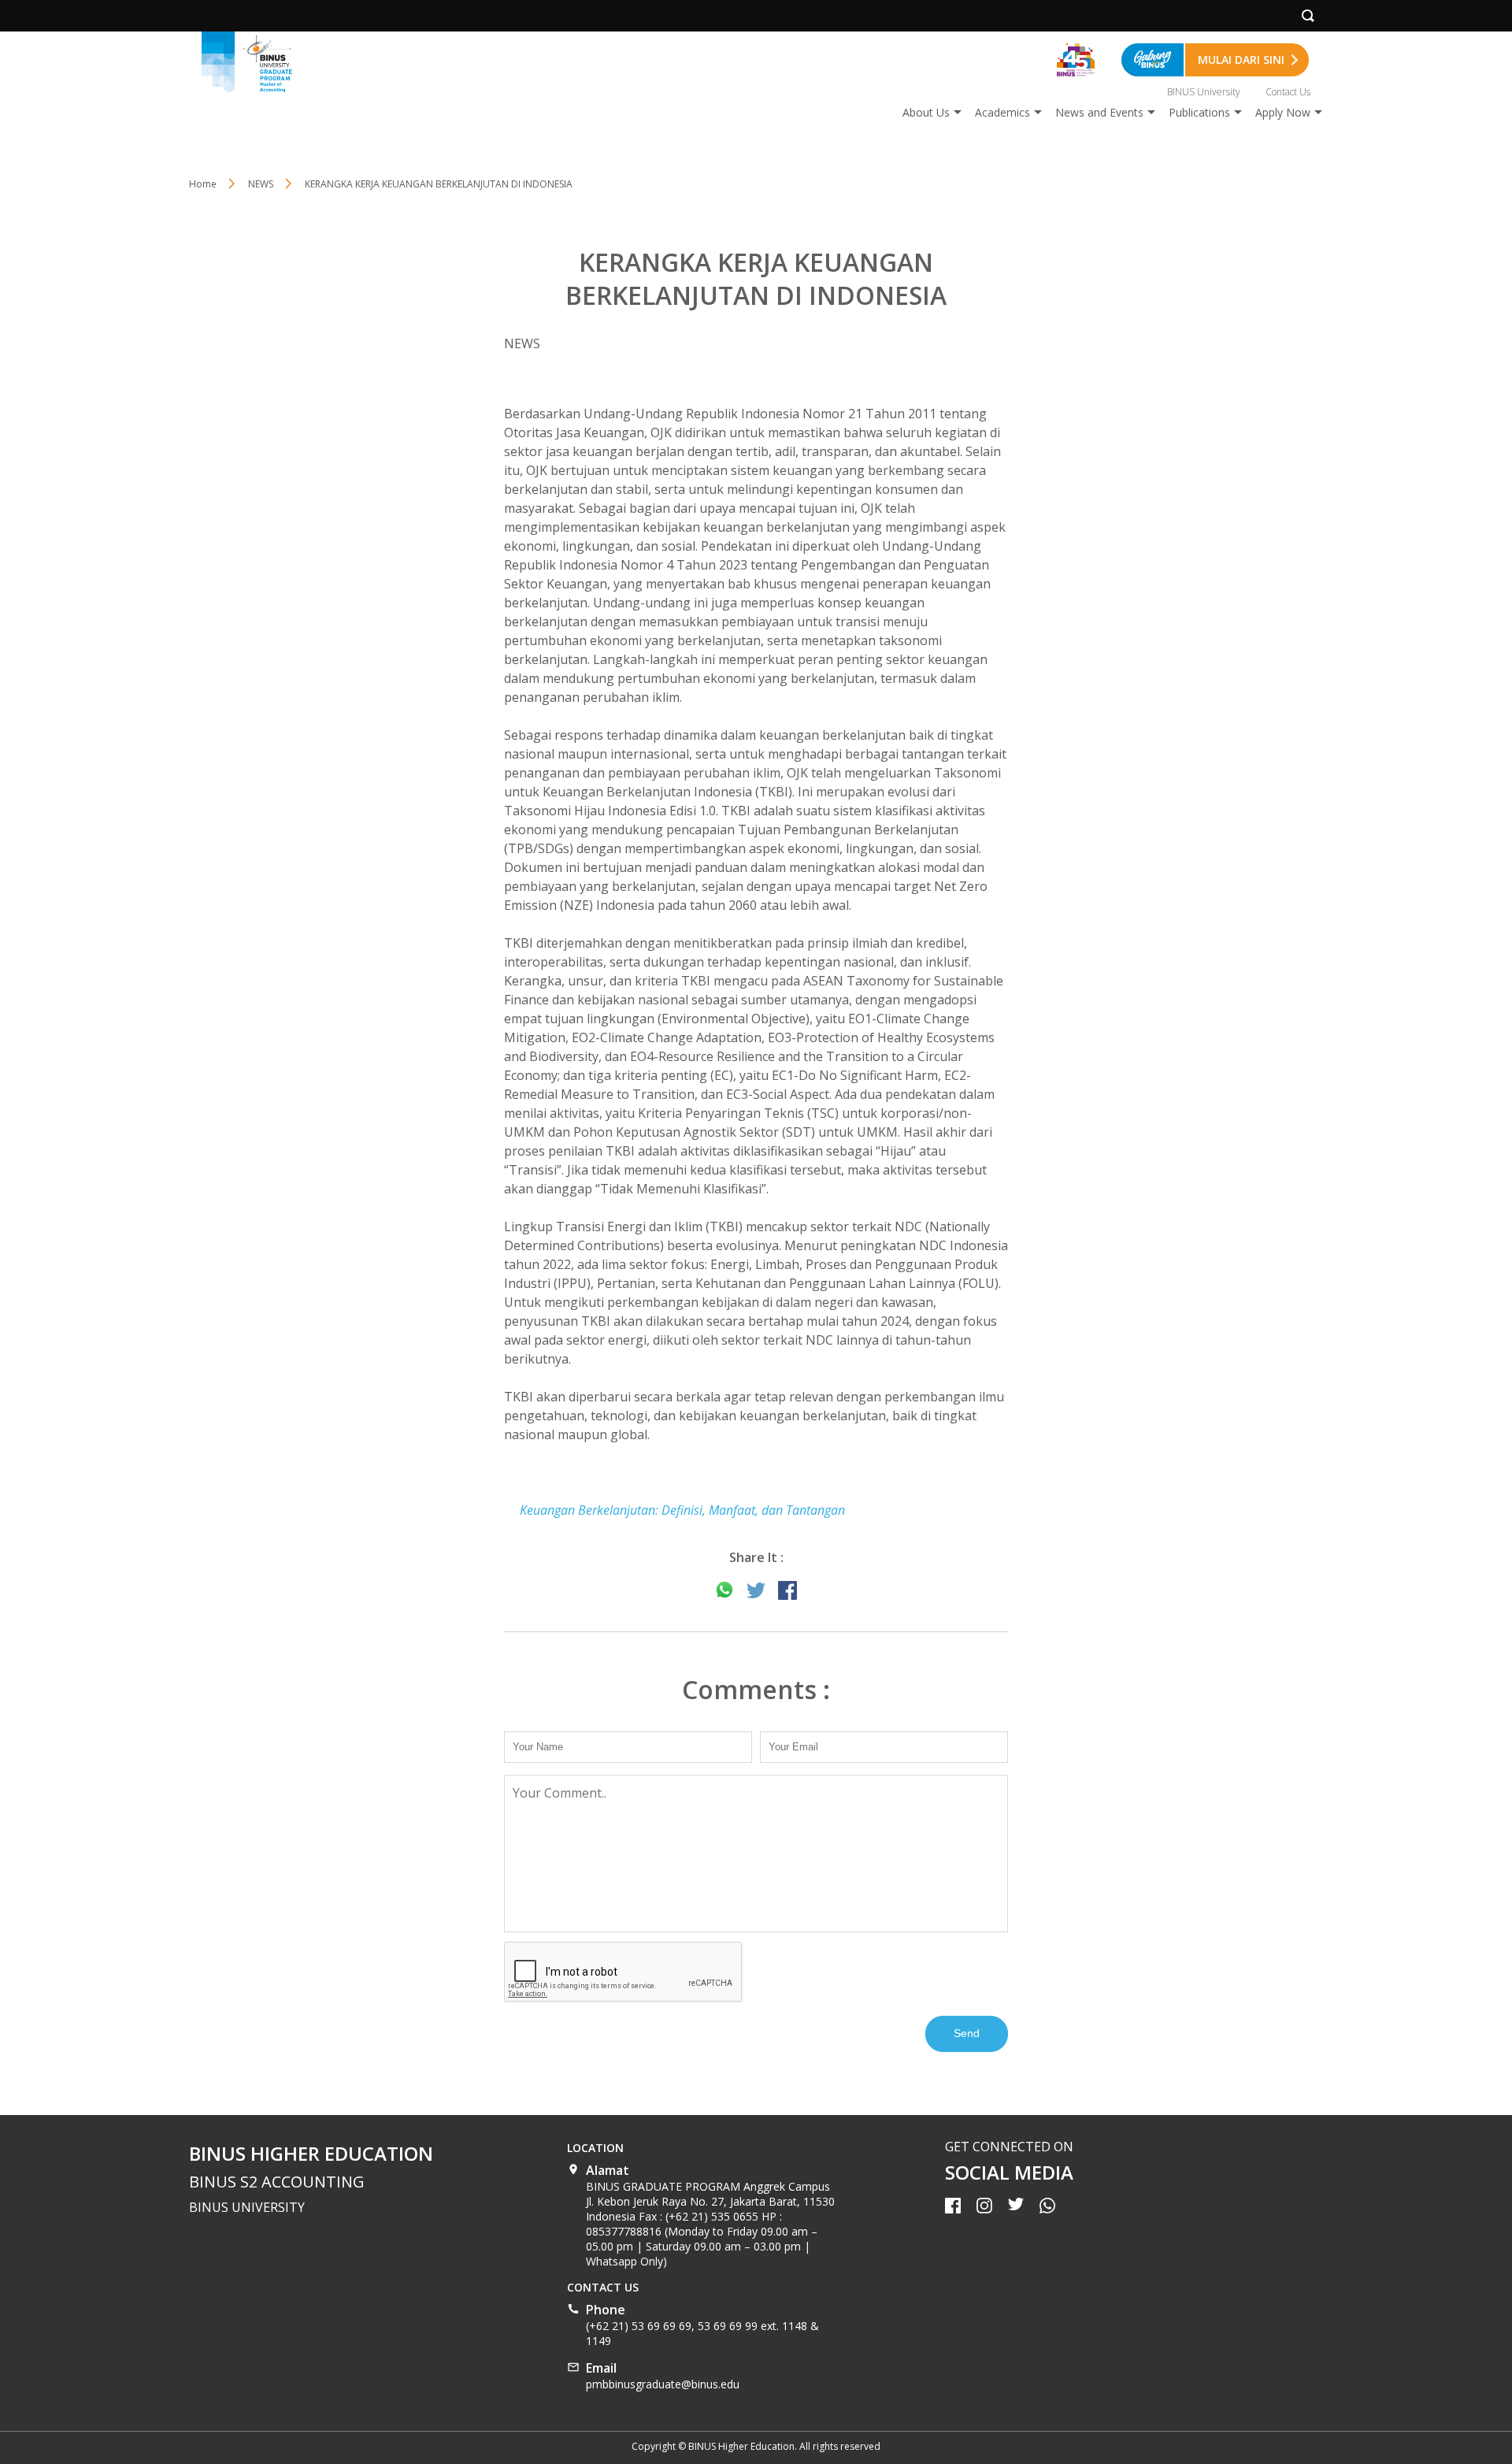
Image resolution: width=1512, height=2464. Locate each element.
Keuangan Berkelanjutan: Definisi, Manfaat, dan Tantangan (682, 1510)
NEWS (261, 184)
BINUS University (1204, 92)
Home (203, 184)
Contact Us (1288, 92)
